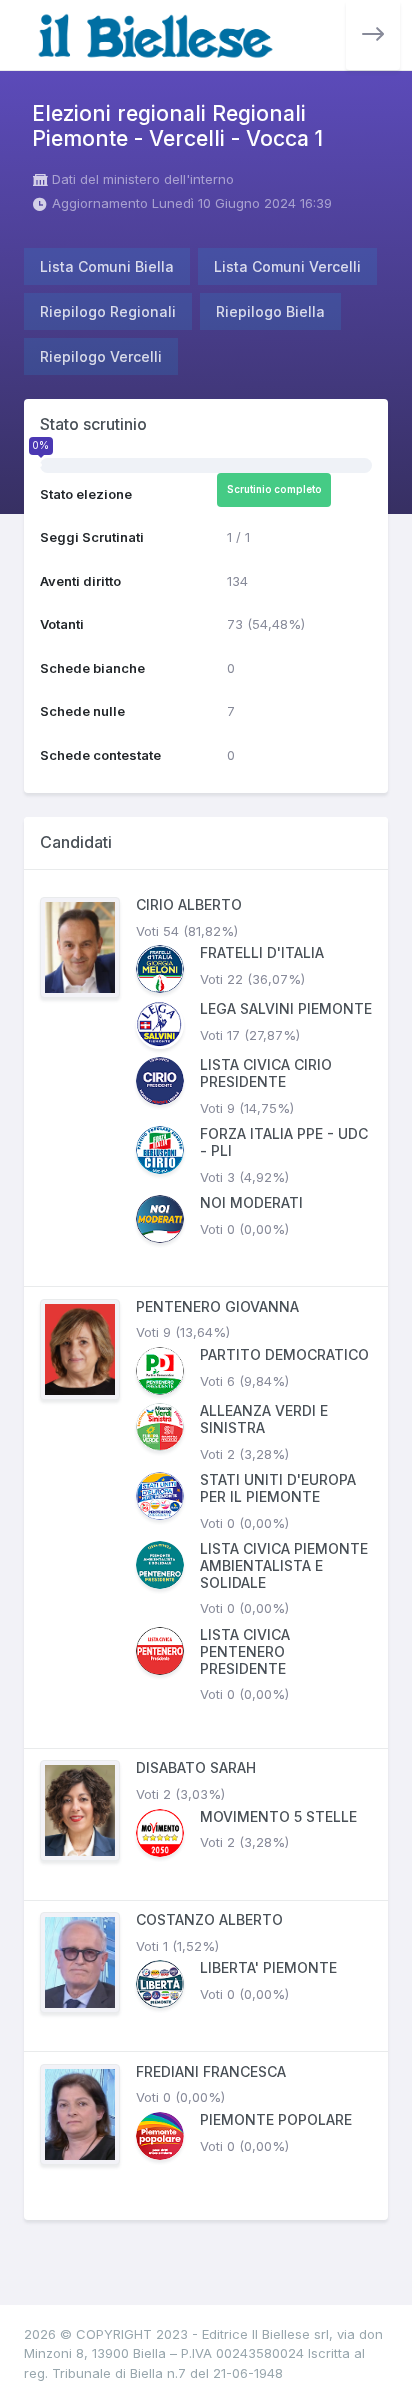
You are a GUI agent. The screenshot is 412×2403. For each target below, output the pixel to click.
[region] (206, 1545)
